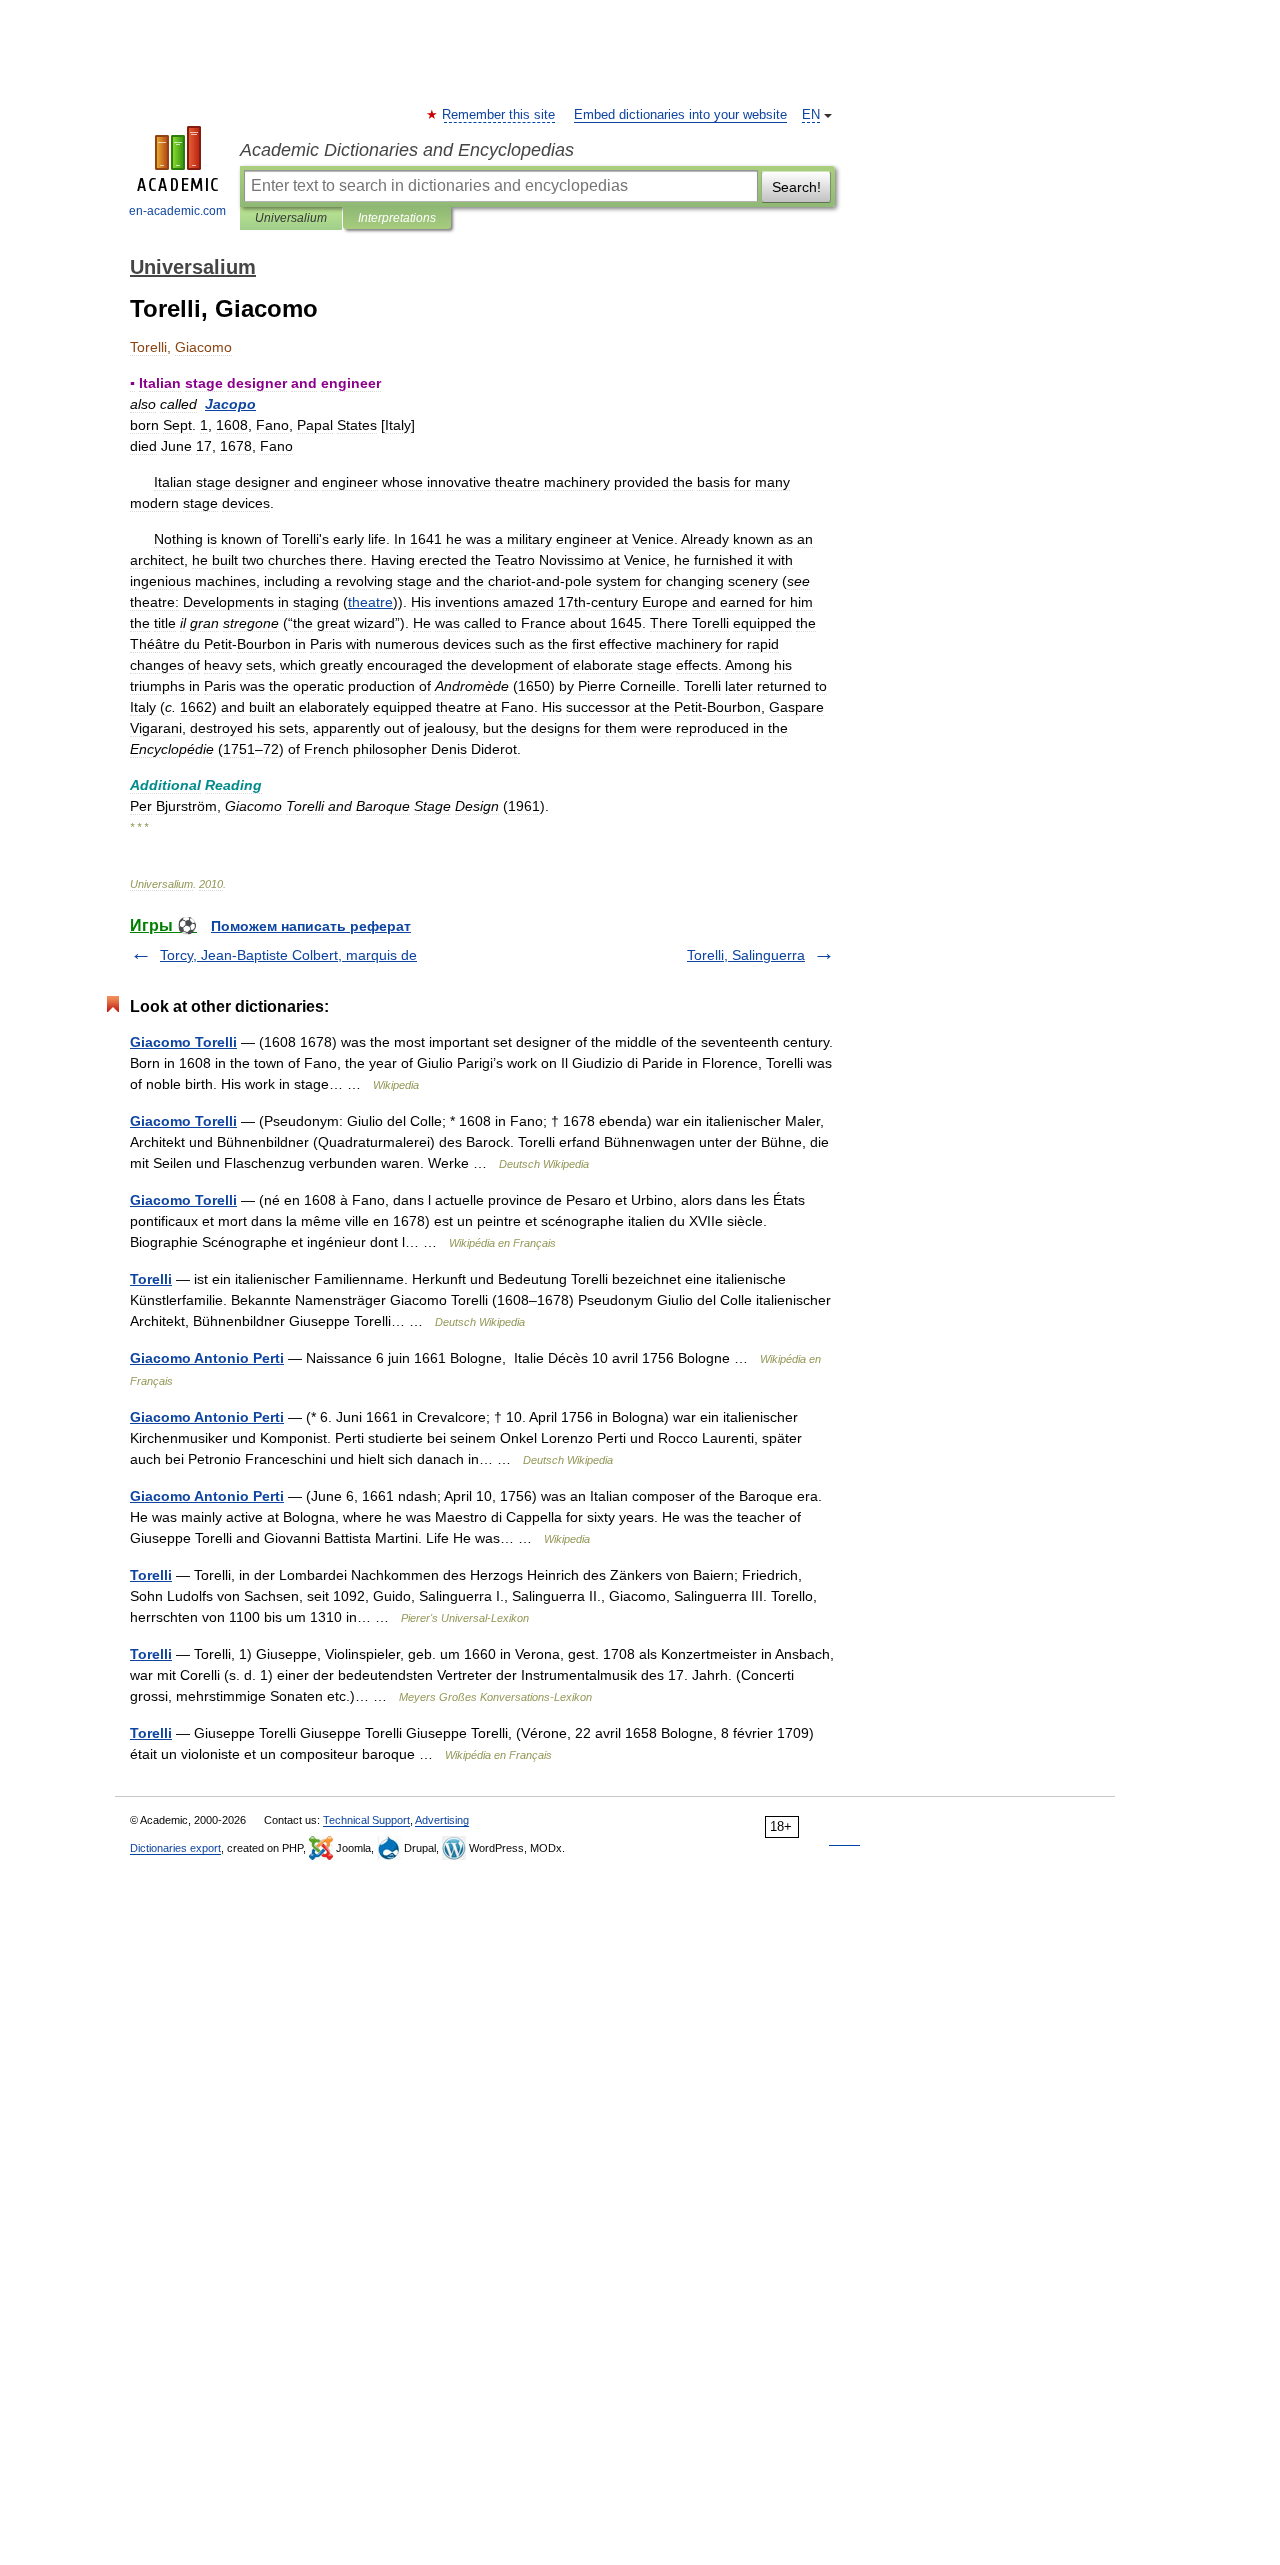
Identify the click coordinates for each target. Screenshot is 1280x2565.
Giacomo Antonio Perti (207, 1358)
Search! (796, 187)
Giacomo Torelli (183, 1042)
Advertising (442, 1820)
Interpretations (397, 218)
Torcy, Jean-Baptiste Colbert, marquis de (288, 955)
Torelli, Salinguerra (746, 955)
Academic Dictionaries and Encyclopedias (407, 150)
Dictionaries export (175, 1848)
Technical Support (366, 1820)
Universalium (291, 218)
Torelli (151, 1279)
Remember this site (499, 115)
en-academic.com (177, 211)
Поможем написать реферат (311, 926)
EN (811, 115)
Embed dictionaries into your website (680, 115)
